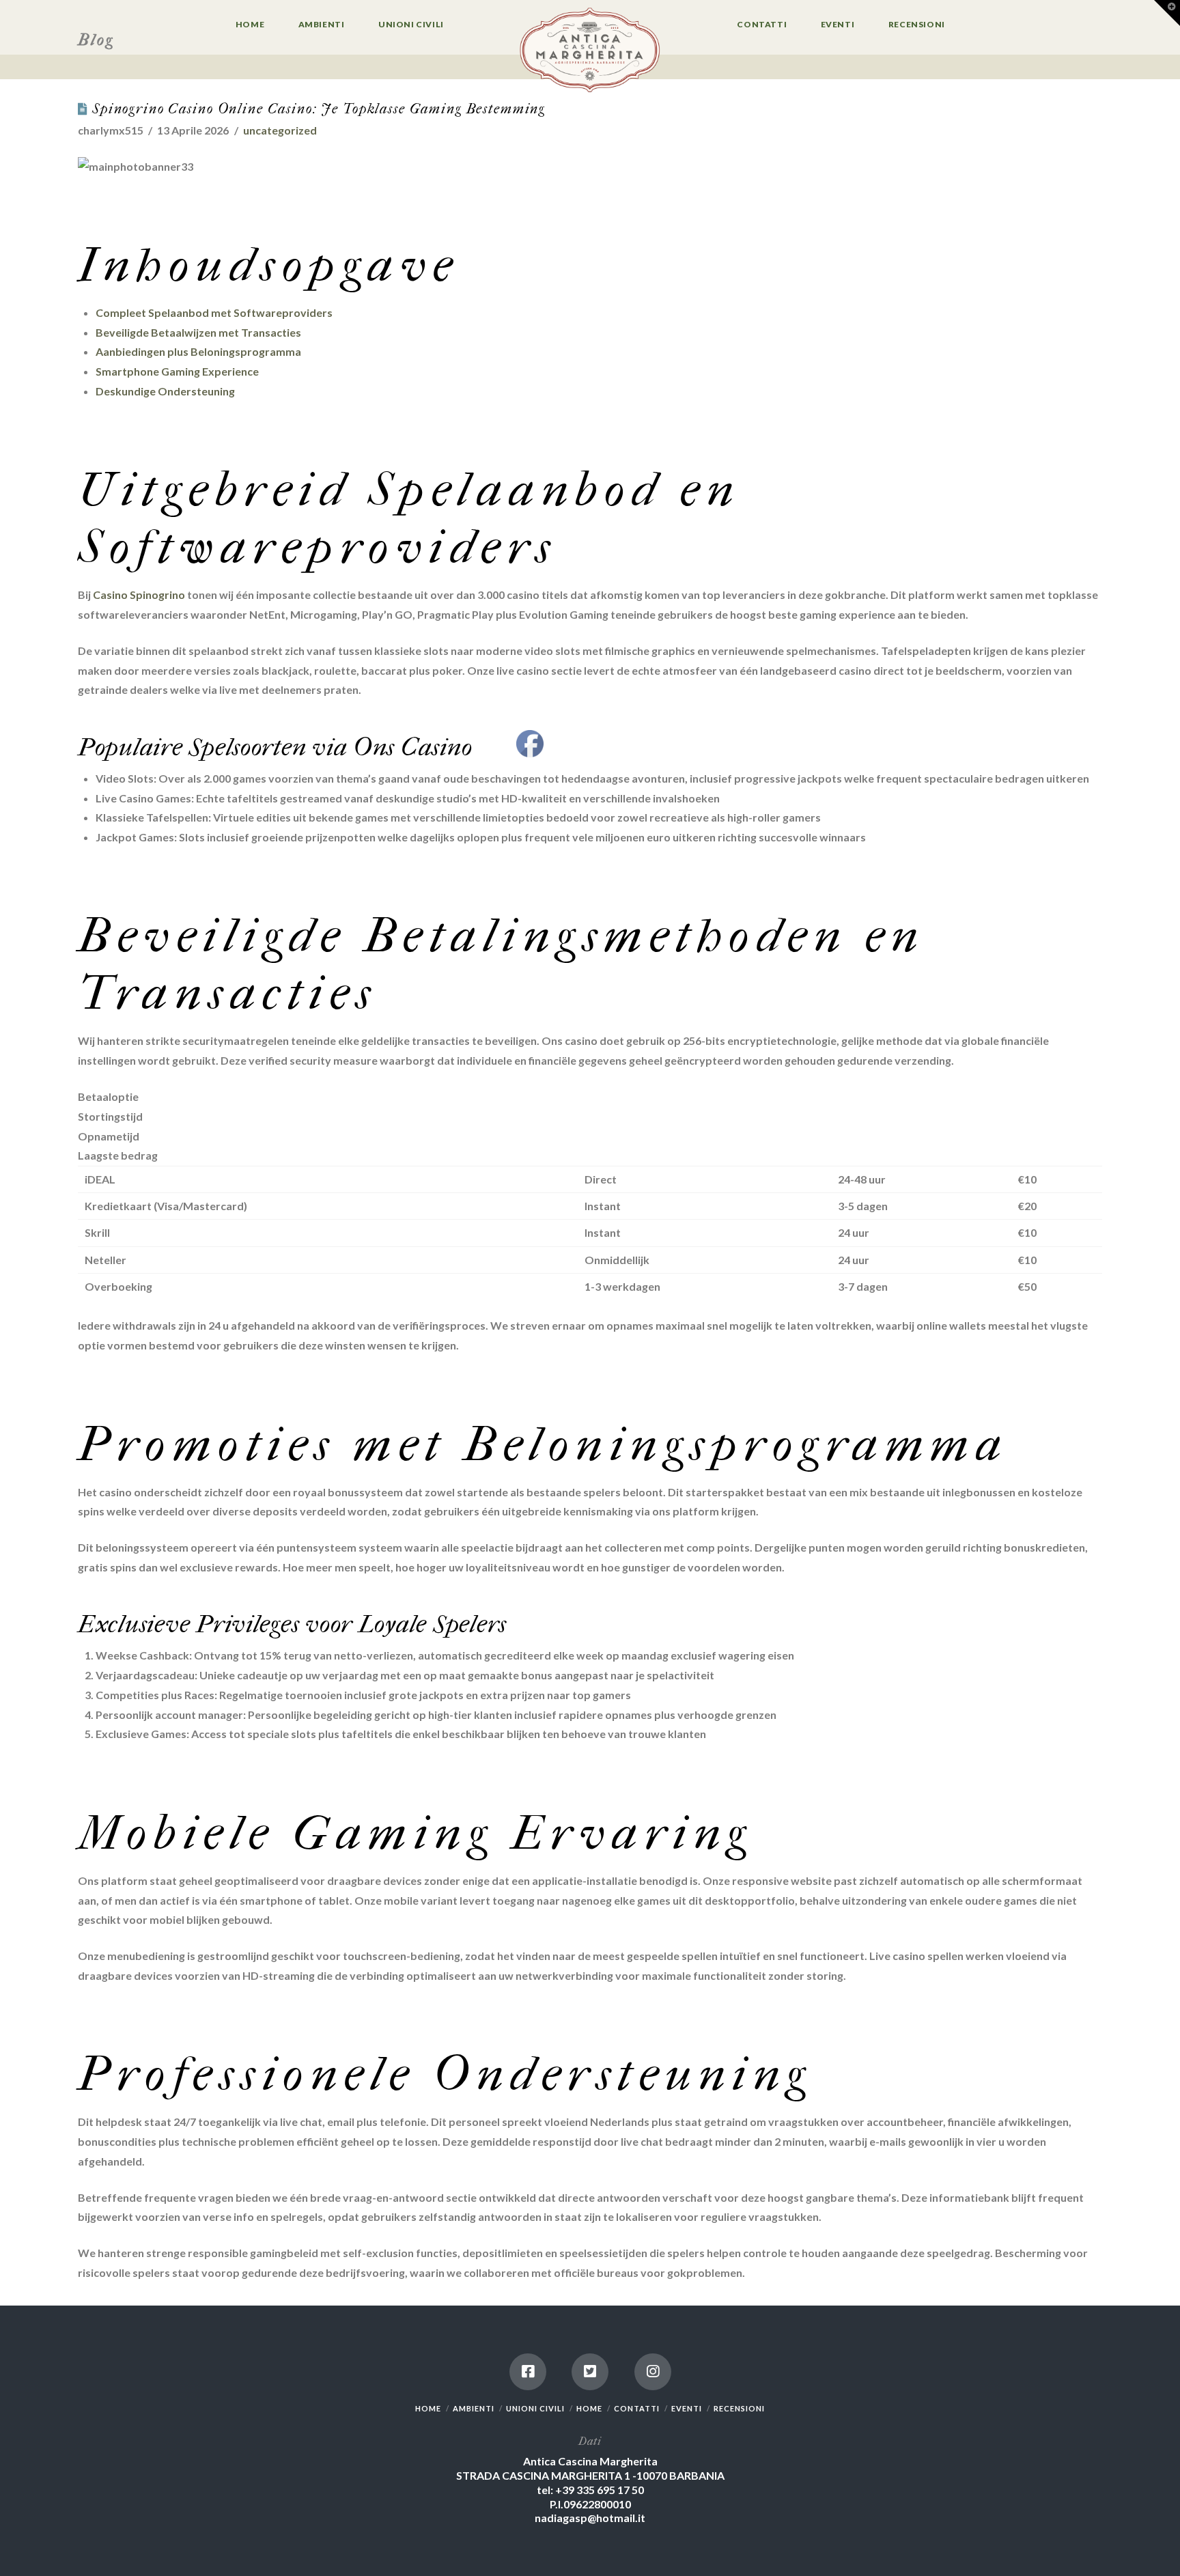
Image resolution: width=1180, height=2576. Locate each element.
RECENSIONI (739, 2408)
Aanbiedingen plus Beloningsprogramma (198, 351)
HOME (428, 2408)
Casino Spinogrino (139, 594)
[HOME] (590, 51)
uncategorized (280, 130)
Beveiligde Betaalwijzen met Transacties (198, 332)
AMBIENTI (474, 2408)
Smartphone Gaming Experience (177, 371)
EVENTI (687, 2408)
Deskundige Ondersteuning (165, 391)
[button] (1167, 13)
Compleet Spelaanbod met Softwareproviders (214, 312)
